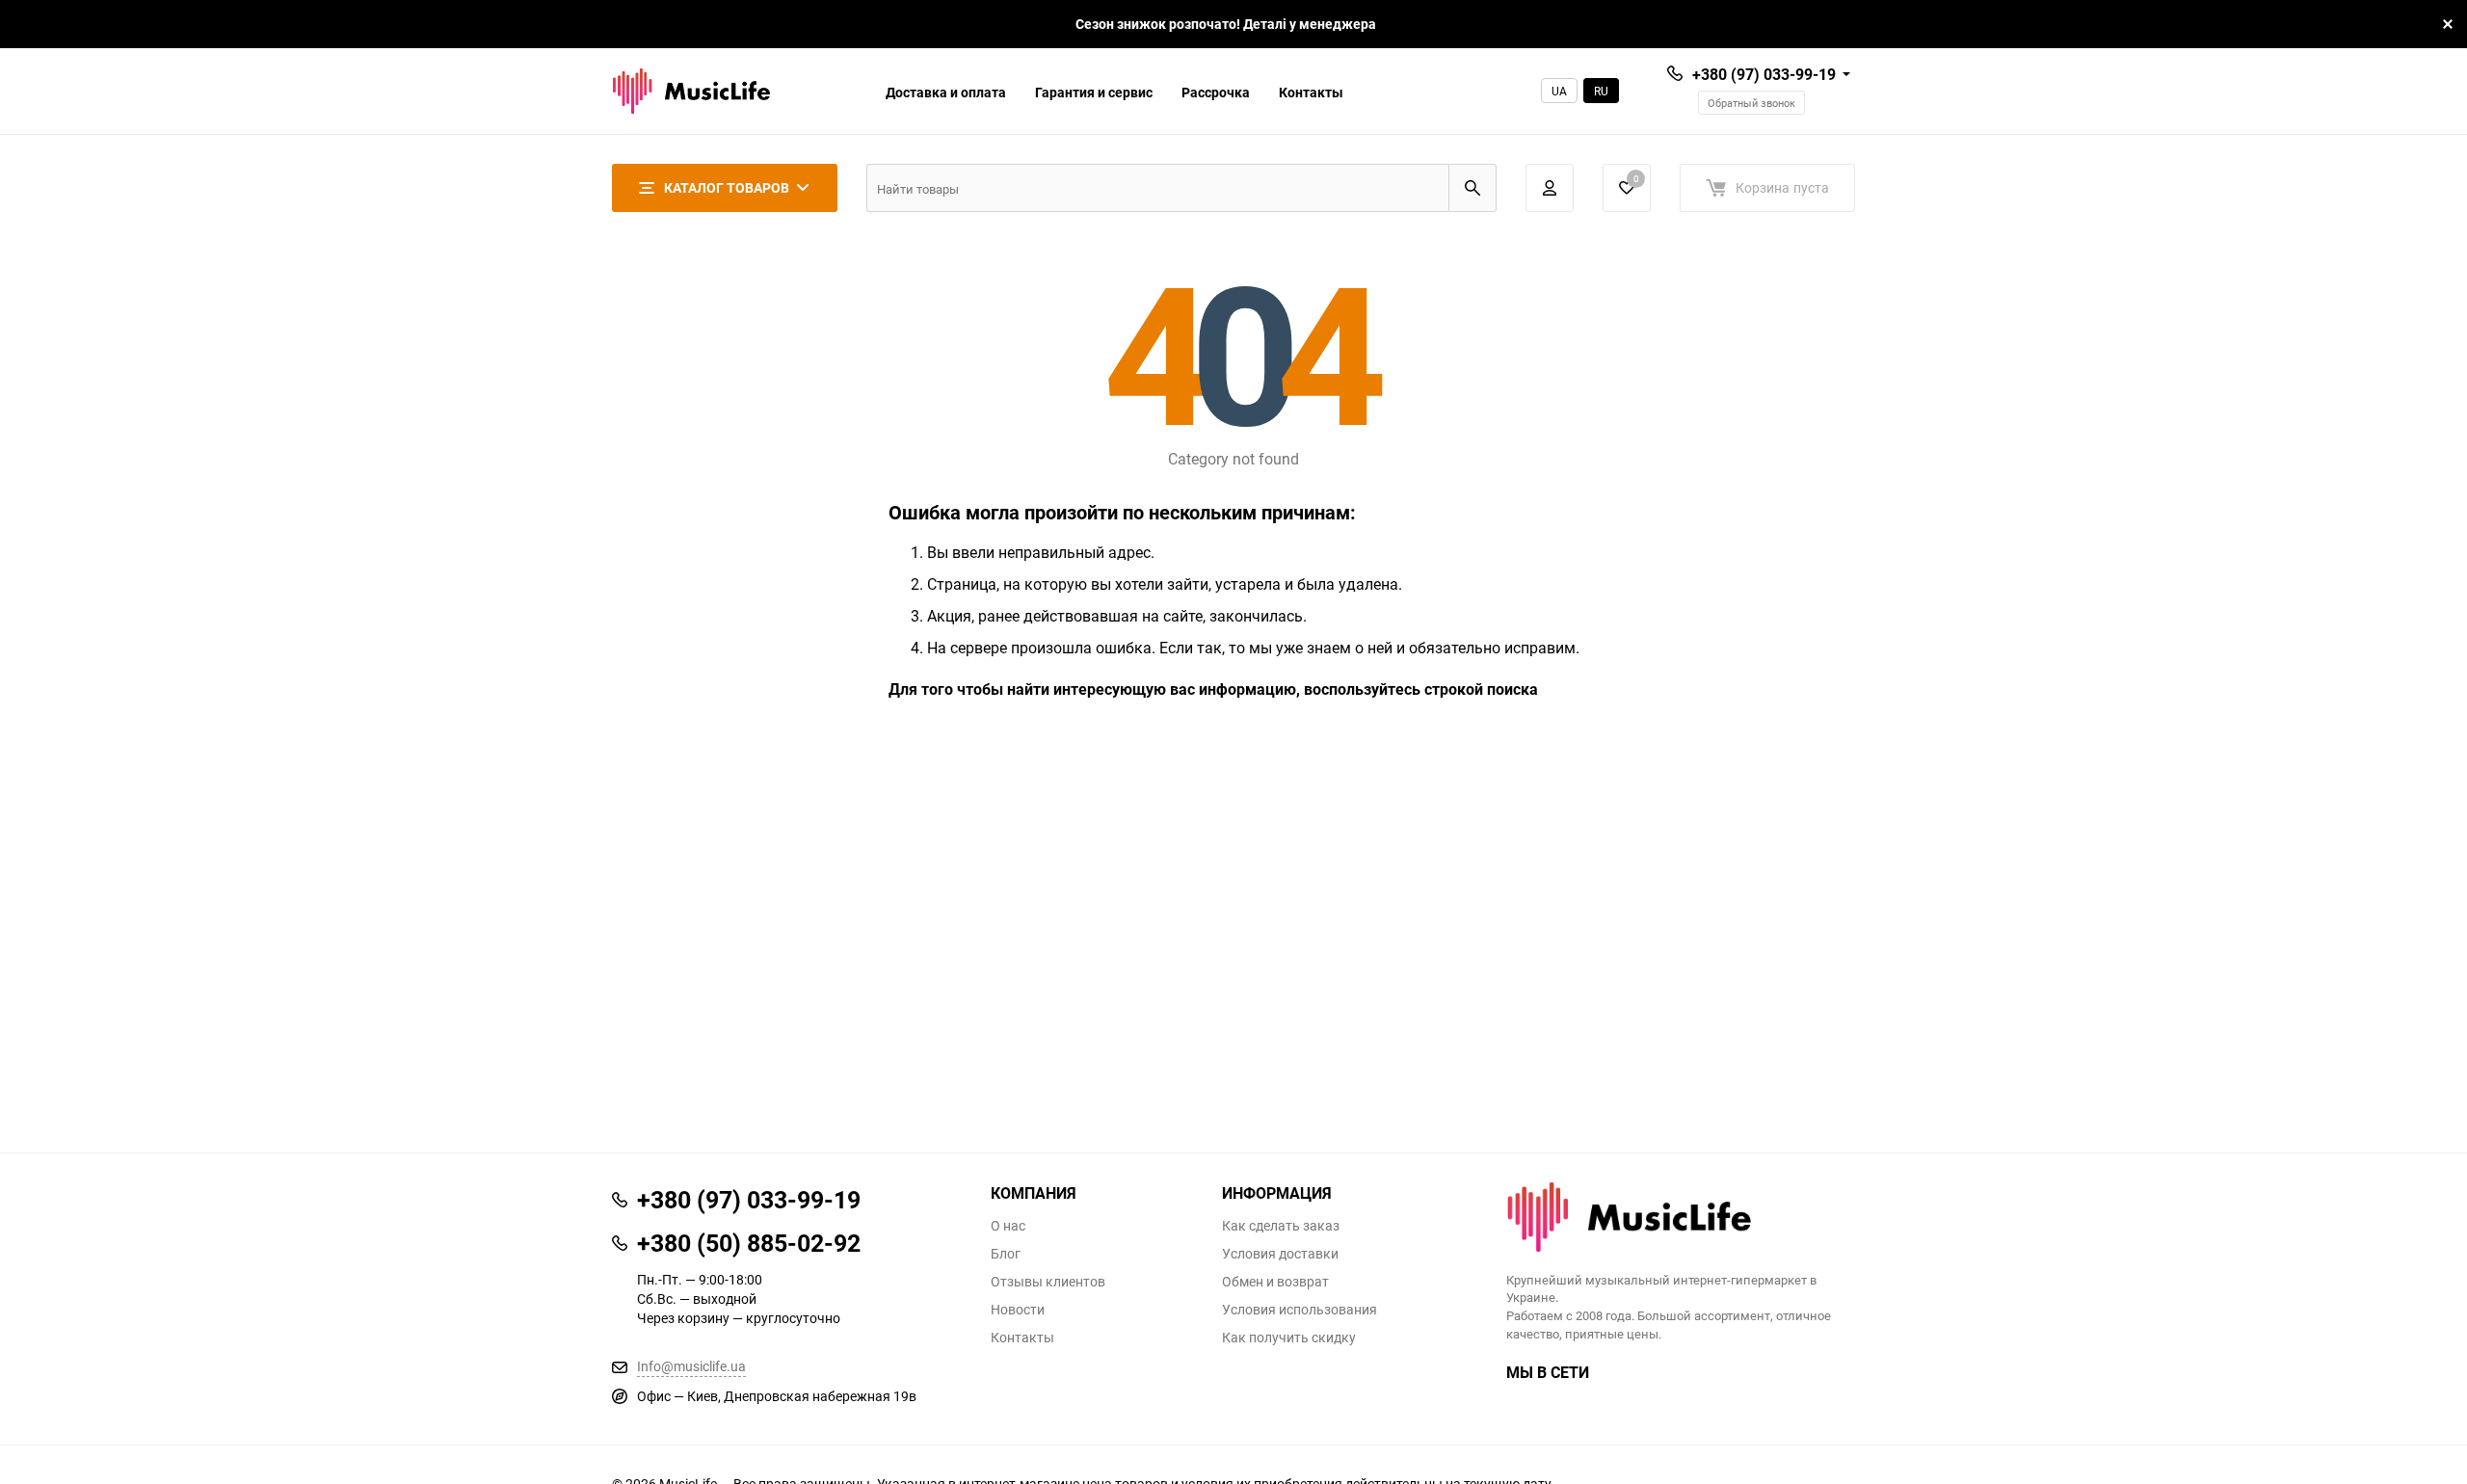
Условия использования (1300, 1310)
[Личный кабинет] (1550, 188)
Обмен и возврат (1275, 1282)
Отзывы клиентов (1048, 1282)
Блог (1006, 1254)
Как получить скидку (1289, 1338)
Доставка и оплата (946, 92)
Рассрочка (1216, 92)
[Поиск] (1472, 188)
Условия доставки (1280, 1254)
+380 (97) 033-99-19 (1764, 74)
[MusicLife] (1681, 1217)
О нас (1008, 1226)
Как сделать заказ (1281, 1226)
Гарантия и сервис (1094, 92)
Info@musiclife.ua (691, 1366)
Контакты (1311, 92)
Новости (1018, 1310)
